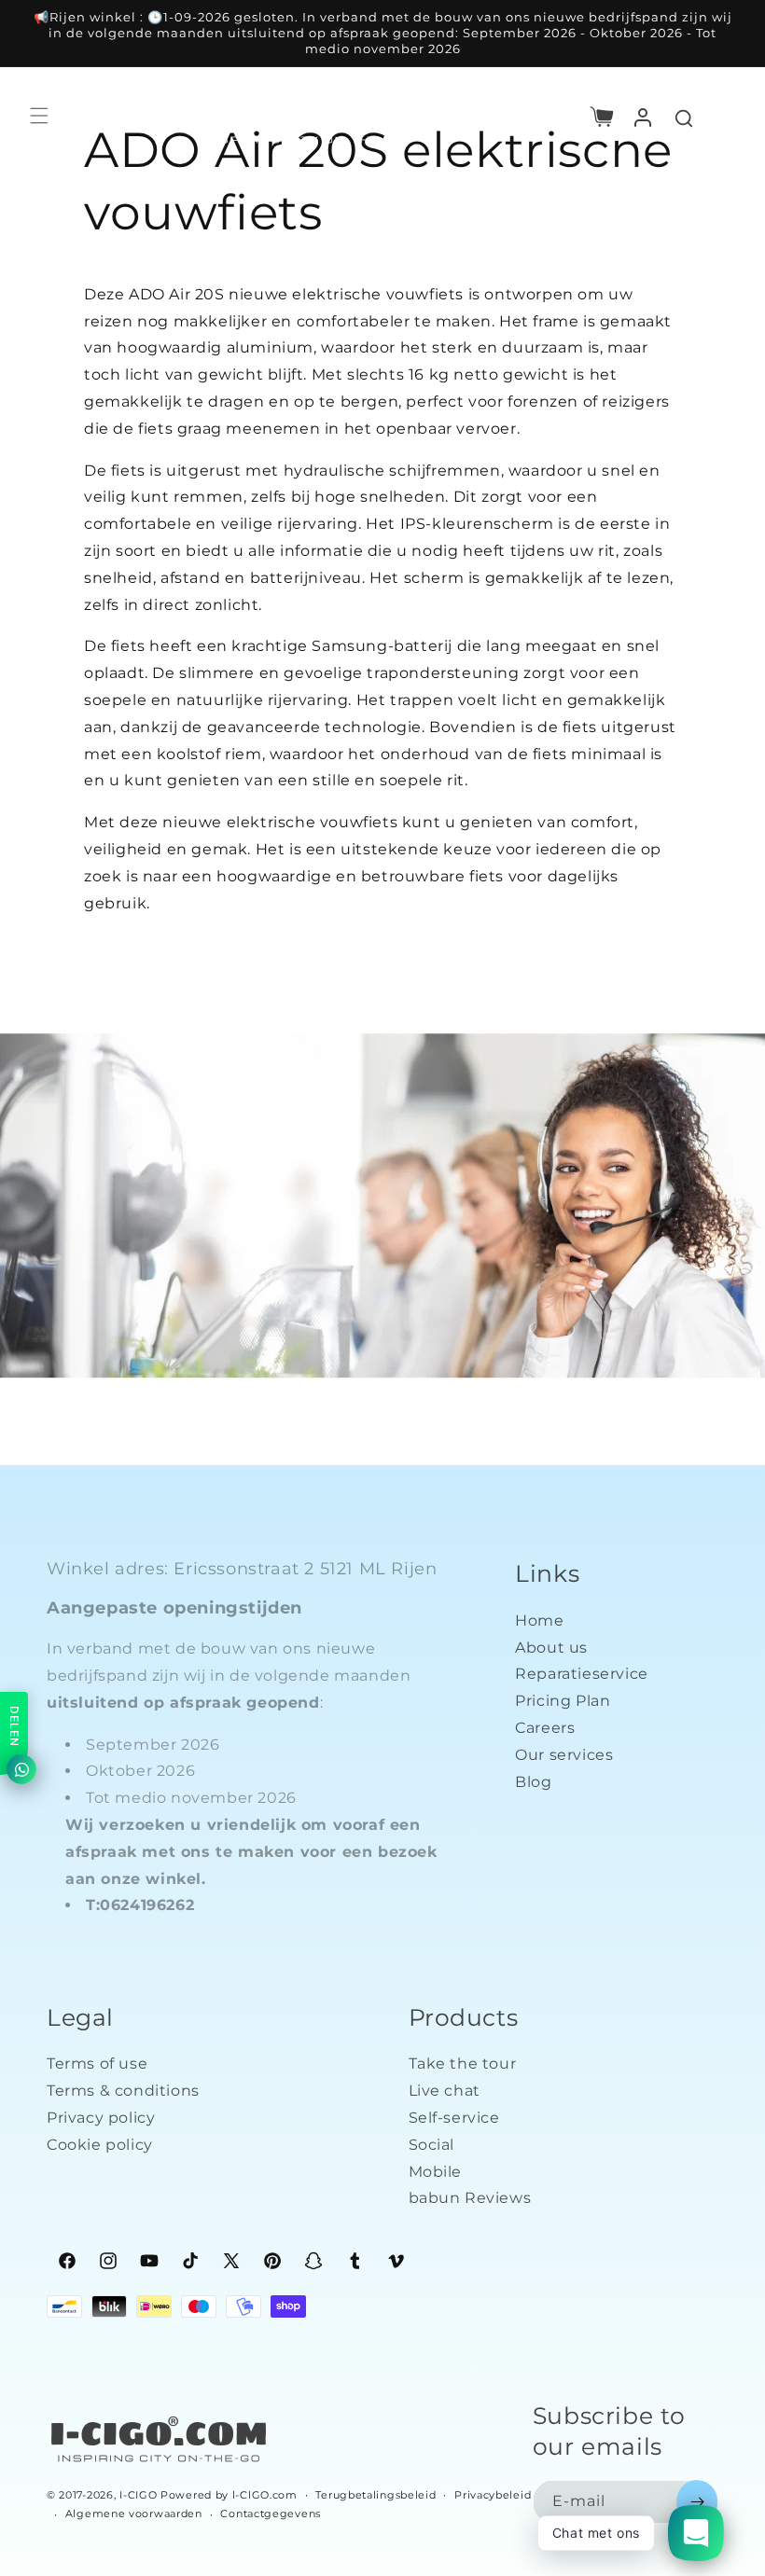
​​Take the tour (463, 2064)
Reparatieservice (582, 1674)
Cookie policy (100, 2145)
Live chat (445, 2091)
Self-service (454, 2118)
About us (551, 1648)
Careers (545, 1728)
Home (539, 1620)
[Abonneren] (697, 2502)
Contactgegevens (271, 2514)
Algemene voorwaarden (134, 2514)
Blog (533, 1782)
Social (432, 2145)
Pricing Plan (563, 1701)
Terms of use (97, 2064)
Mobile (436, 2172)
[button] (602, 116)
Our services (564, 1755)
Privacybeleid (493, 2495)
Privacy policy (101, 2118)
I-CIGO (138, 2495)
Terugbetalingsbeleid (376, 2495)
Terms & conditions (123, 2091)
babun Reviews (470, 2198)
